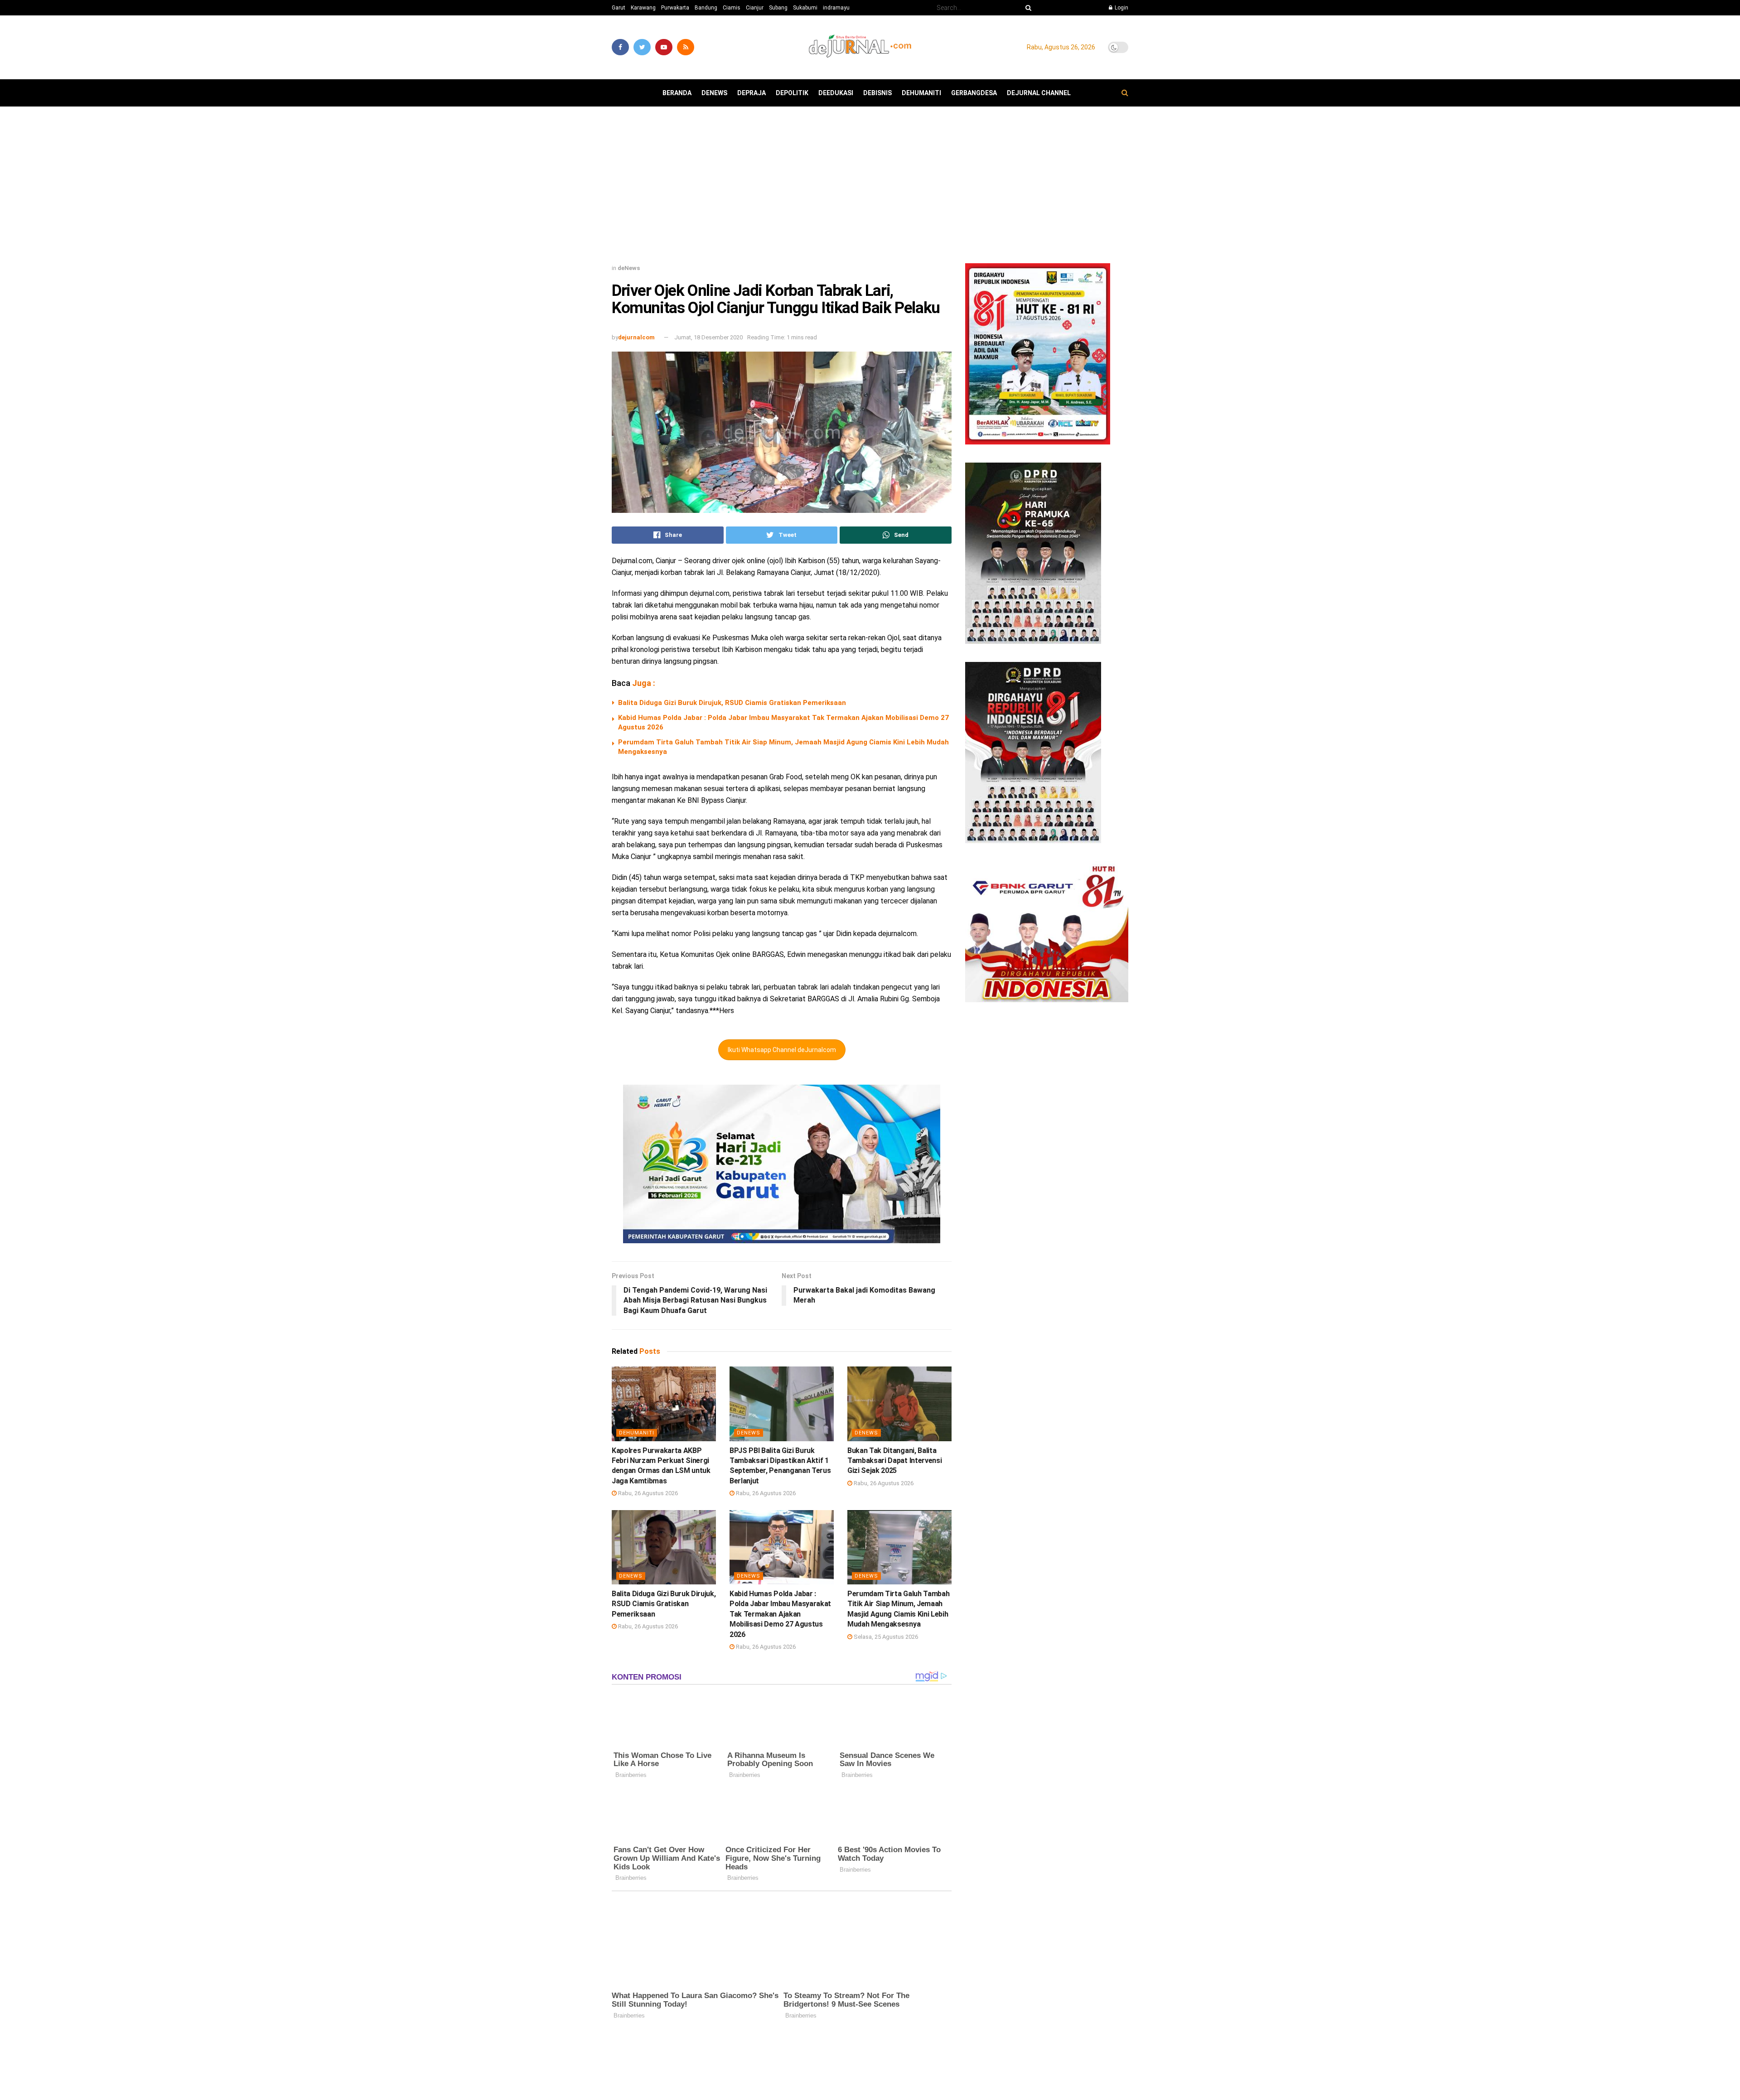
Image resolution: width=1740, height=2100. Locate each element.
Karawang (643, 8)
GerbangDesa (974, 93)
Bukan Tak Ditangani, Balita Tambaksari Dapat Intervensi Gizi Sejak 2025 (894, 1461)
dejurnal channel (1039, 93)
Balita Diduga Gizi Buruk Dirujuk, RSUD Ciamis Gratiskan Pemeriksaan (732, 703)
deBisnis (877, 93)
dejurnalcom (636, 337)
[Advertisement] (870, 188)
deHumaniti (921, 93)
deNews (714, 93)
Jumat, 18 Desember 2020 (708, 337)
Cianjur (755, 8)
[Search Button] (1027, 8)
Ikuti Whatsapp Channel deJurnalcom (782, 1050)
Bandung (706, 8)
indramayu (836, 8)
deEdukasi (836, 93)
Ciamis (732, 8)
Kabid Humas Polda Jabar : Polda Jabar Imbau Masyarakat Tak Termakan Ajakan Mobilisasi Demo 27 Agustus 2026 (780, 1614)
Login (1121, 8)
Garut (619, 8)
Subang (778, 8)
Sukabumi (805, 8)
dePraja (752, 93)
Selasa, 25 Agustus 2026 (885, 1637)
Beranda (677, 93)
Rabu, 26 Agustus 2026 (647, 1493)
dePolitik (792, 93)
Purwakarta (675, 8)
